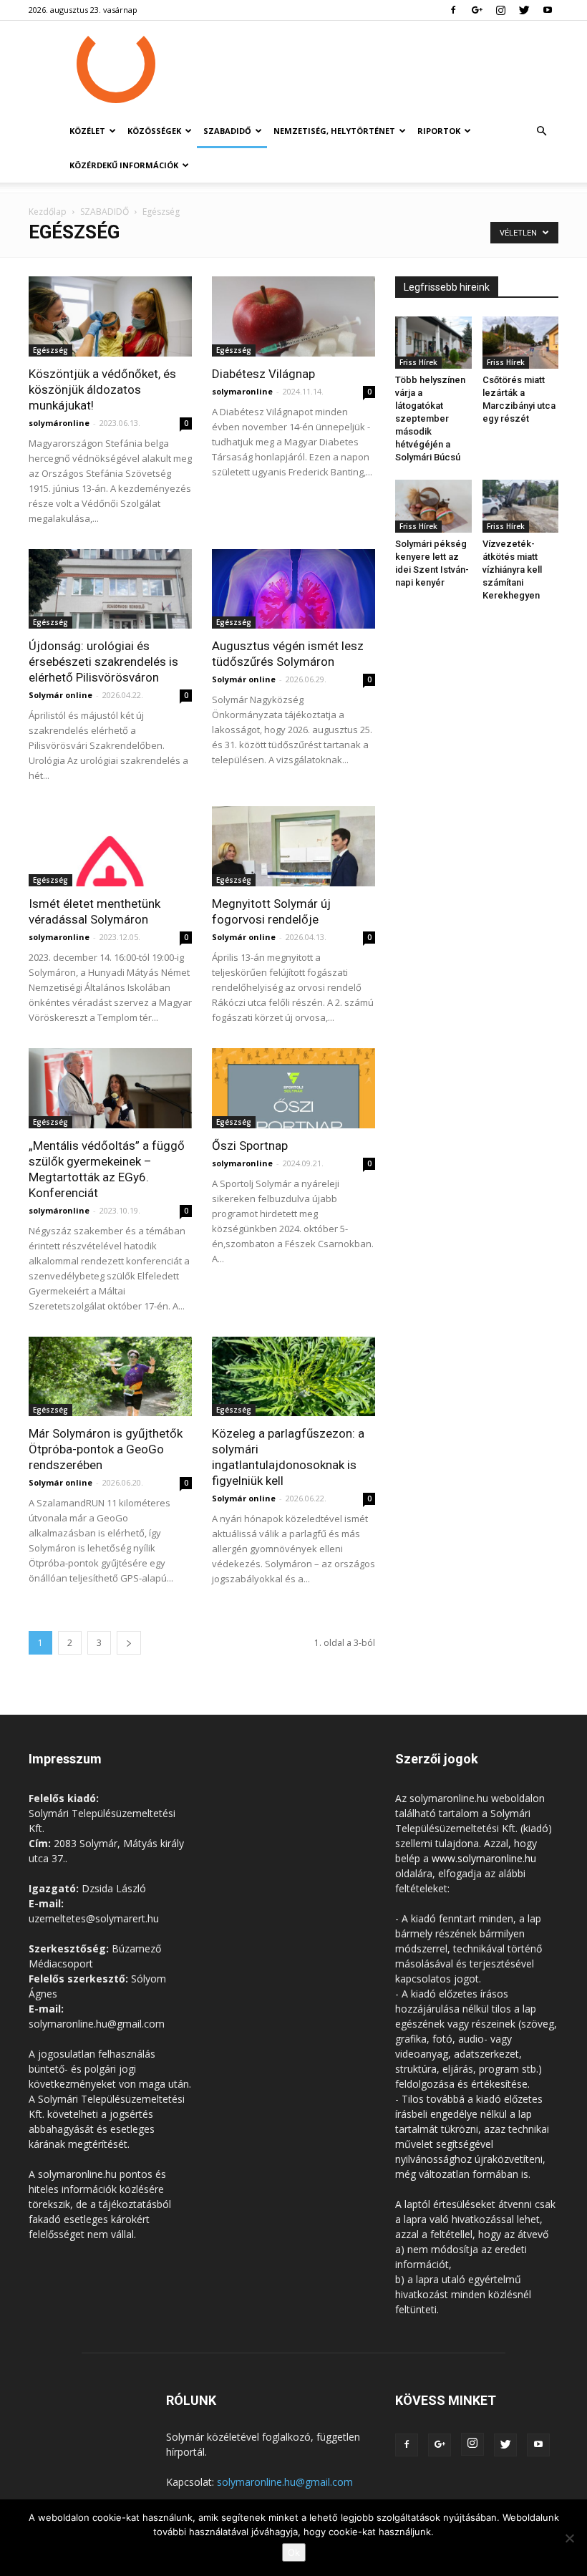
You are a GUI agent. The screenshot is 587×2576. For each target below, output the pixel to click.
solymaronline (242, 391)
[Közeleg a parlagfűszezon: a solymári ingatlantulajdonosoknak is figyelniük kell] (293, 1377)
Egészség (50, 350)
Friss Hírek (418, 362)
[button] (541, 131)
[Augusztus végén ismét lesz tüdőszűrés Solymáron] (293, 589)
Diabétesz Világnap (263, 374)
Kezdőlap (48, 212)
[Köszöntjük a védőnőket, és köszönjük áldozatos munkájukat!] (110, 316)
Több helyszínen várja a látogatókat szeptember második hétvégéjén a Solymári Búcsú (430, 418)
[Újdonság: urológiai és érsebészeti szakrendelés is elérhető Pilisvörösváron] (110, 589)
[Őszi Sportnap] (293, 1088)
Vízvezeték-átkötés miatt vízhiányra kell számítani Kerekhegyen (512, 570)
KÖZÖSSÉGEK (154, 131)
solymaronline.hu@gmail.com (285, 2482)
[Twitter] (524, 10)
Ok (294, 2552)
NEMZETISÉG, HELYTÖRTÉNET (334, 131)
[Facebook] (453, 10)
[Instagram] (500, 10)
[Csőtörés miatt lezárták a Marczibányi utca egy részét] (521, 343)
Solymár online (60, 695)
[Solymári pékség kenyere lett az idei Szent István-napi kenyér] (433, 506)
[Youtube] (548, 10)
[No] (569, 2538)
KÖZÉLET (87, 131)
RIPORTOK (439, 131)
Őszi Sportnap (250, 1146)
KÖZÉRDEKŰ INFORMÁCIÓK (124, 165)
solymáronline (59, 423)
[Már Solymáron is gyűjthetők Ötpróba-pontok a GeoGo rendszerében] (110, 1377)
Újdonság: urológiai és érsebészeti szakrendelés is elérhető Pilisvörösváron (103, 662)
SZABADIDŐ (227, 131)
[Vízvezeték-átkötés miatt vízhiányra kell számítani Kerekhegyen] (521, 506)
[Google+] (477, 10)
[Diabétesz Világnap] (293, 316)
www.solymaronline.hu (484, 1858)
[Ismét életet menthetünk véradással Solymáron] (110, 846)
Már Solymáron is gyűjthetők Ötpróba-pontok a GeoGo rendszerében (106, 1449)
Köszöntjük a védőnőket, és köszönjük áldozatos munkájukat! (102, 389)
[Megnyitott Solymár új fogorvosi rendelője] (293, 846)
